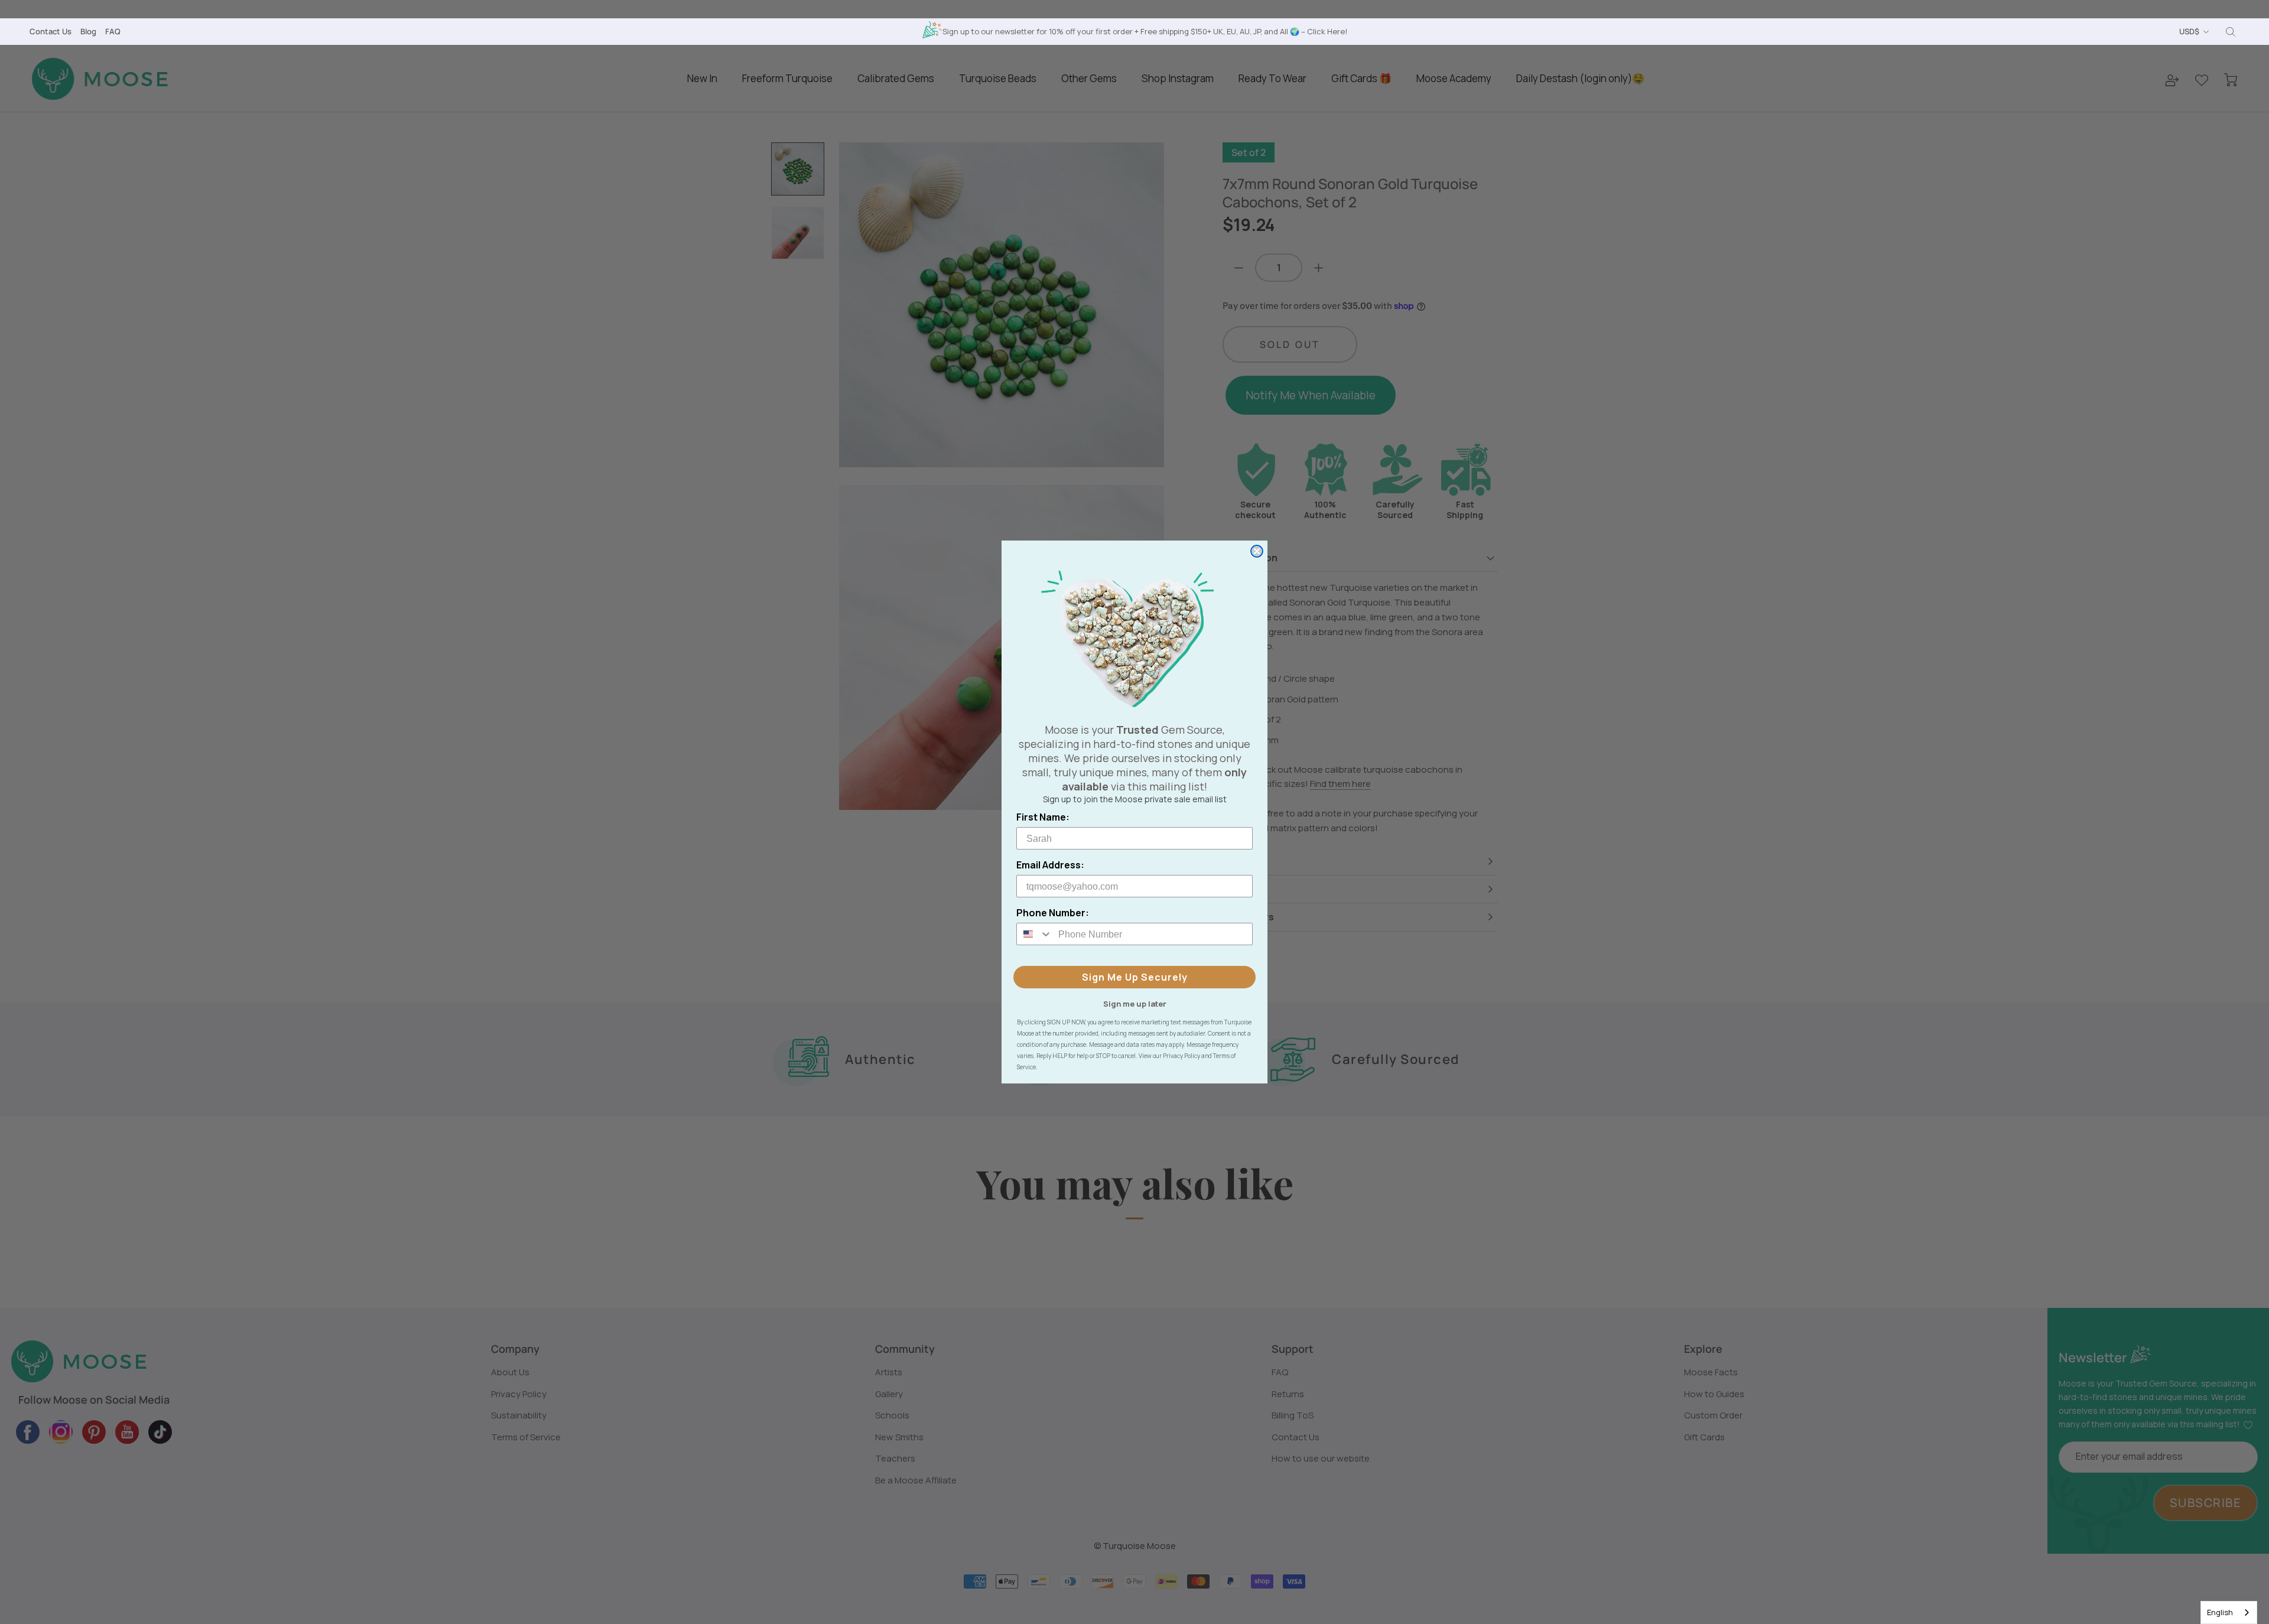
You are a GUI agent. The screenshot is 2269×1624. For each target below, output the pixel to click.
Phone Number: (1053, 913)
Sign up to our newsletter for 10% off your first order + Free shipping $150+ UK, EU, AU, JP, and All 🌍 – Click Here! (1145, 31)
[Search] (2231, 32)
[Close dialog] (1257, 551)
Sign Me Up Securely (1135, 977)
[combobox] (2229, 1612)
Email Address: (1050, 865)
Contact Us (51, 31)
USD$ (2189, 31)
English (2220, 1612)
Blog (88, 31)
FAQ (113, 31)
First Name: (1043, 817)
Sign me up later (1135, 1003)
